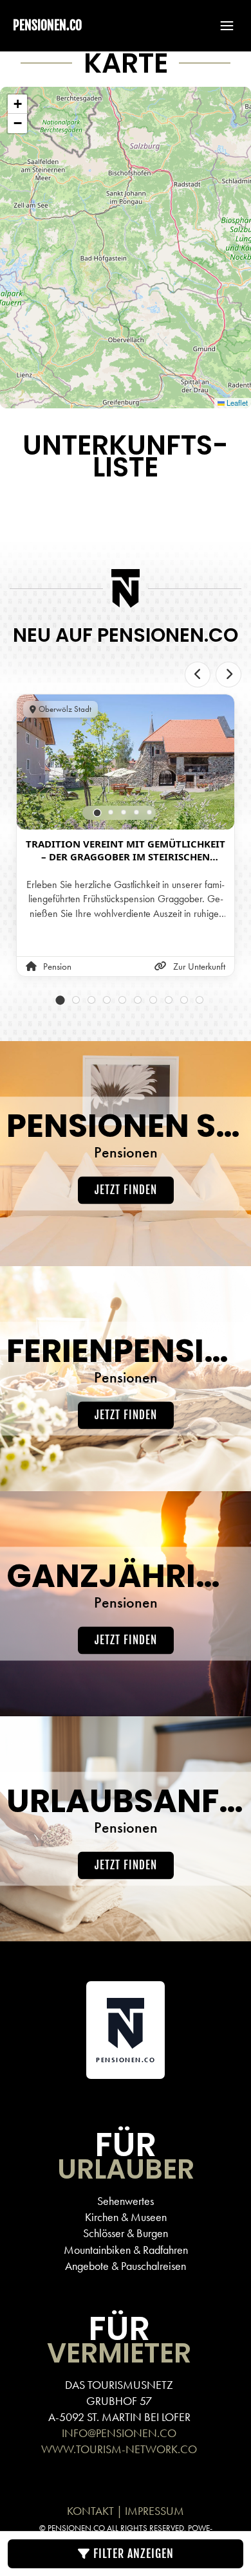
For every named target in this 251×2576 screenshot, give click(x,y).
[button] (221, 26)
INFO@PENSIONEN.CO (119, 2433)
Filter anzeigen (132, 2553)
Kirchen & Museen (126, 2217)
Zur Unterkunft (199, 966)
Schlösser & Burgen (126, 2233)
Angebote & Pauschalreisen (126, 2266)
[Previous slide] (198, 675)
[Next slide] (228, 675)
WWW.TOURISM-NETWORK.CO (119, 2449)
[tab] (98, 813)
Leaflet (236, 403)
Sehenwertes (126, 2201)
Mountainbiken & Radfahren (126, 2250)
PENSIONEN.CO (47, 25)
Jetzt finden (126, 1190)
